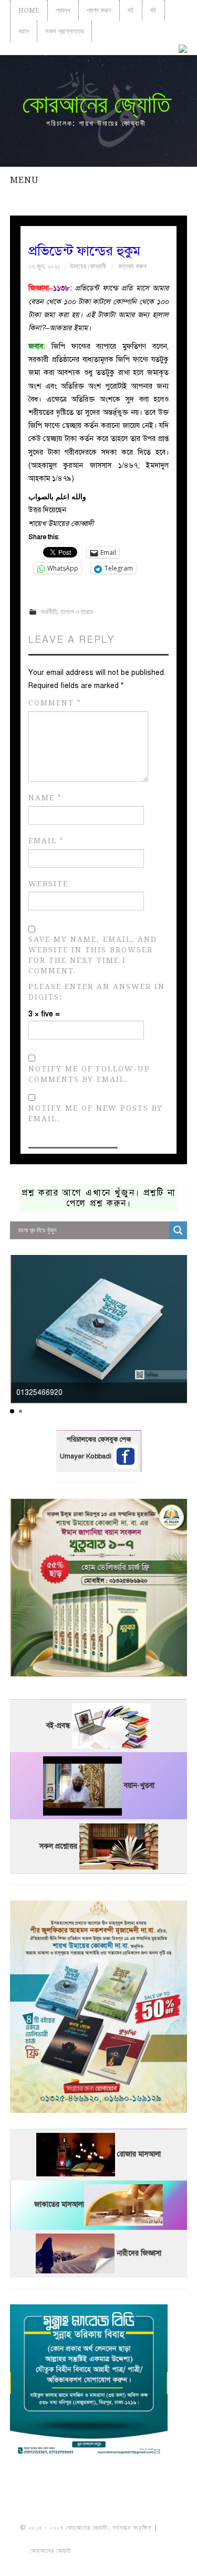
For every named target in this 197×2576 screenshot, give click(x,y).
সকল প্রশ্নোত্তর (64, 31)
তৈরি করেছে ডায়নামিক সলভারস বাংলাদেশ (120, 2551)
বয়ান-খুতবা (139, 1785)
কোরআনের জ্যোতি (96, 104)
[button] (12, 1411)
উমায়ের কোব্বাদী (88, 266)
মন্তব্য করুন (132, 266)
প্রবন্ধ (63, 10)
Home (29, 10)
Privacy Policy (99, 2562)
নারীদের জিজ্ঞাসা (139, 2253)
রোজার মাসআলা (139, 2154)
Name (45, 798)
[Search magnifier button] (178, 1230)
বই (131, 10)
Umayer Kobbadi (87, 1456)
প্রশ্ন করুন (99, 10)
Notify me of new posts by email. (96, 1113)
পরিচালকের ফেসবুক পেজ (99, 1440)
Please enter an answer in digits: (97, 992)
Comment (55, 703)
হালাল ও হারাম (77, 612)
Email (46, 841)
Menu (24, 180)
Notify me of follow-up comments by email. (89, 1074)
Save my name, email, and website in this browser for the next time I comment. (93, 955)
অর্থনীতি (49, 612)
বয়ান (24, 31)
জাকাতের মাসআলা (59, 2204)
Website (48, 884)
